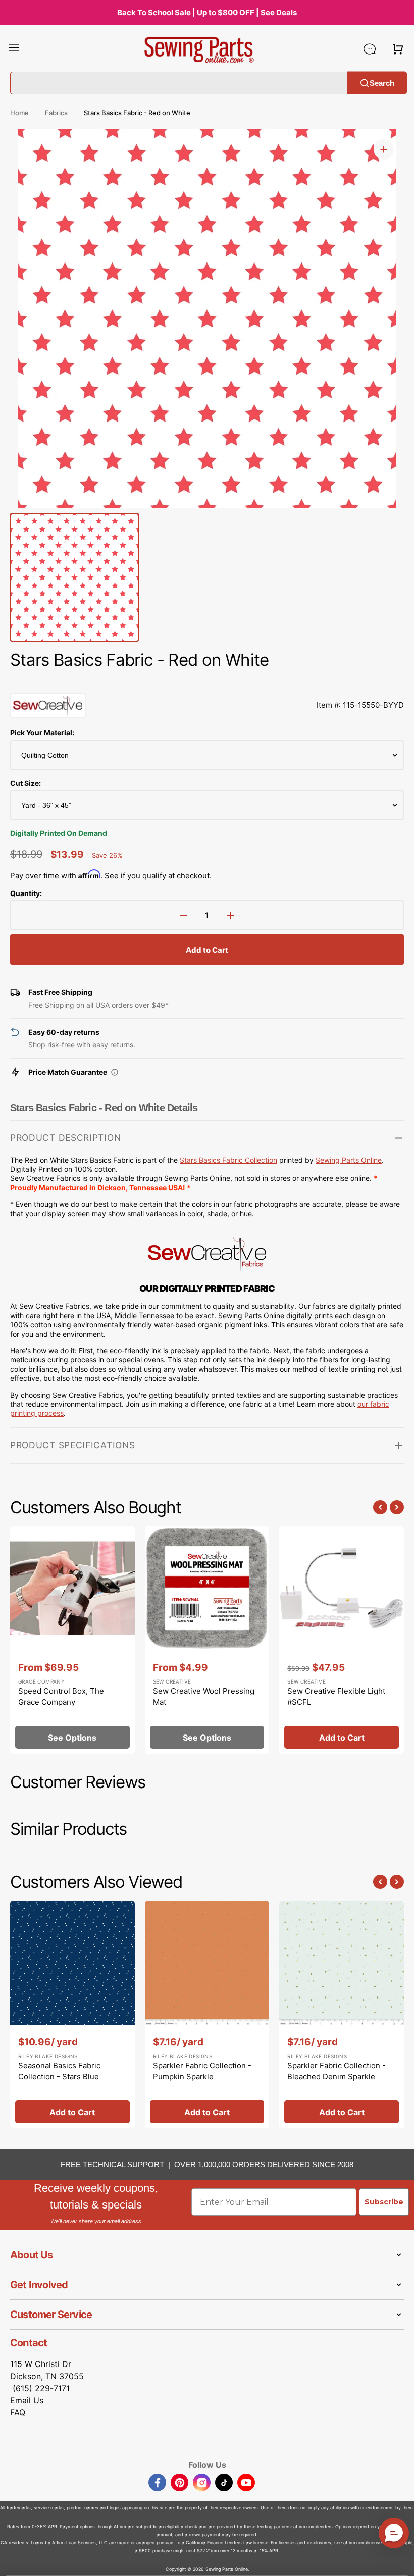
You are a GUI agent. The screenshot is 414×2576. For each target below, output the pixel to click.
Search (382, 83)
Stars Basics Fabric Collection (228, 1160)
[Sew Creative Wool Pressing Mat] (207, 1640)
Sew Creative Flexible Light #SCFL (336, 1697)
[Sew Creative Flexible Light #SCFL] (342, 1640)
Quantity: (26, 893)
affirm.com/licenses (364, 2542)
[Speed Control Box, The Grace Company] (72, 1640)
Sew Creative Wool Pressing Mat (204, 1697)
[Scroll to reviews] (207, 682)
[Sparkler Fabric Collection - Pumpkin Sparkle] (207, 2015)
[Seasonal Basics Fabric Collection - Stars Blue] (72, 2015)
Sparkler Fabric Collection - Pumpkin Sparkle (202, 2071)
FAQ (18, 2412)
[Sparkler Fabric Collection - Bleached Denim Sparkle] (342, 2015)
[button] (14, 49)
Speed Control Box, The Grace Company (61, 1697)
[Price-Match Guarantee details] (115, 1072)
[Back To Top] (399, 2561)
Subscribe (384, 2202)
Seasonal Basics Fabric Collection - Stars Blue (59, 2071)
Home (19, 113)
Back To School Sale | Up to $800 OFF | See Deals (207, 12)
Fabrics (56, 113)
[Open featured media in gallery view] (384, 149)
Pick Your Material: (42, 733)
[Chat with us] (370, 49)
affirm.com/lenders (313, 2526)
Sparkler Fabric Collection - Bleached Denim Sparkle (337, 2071)
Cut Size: (25, 783)
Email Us (27, 2400)
